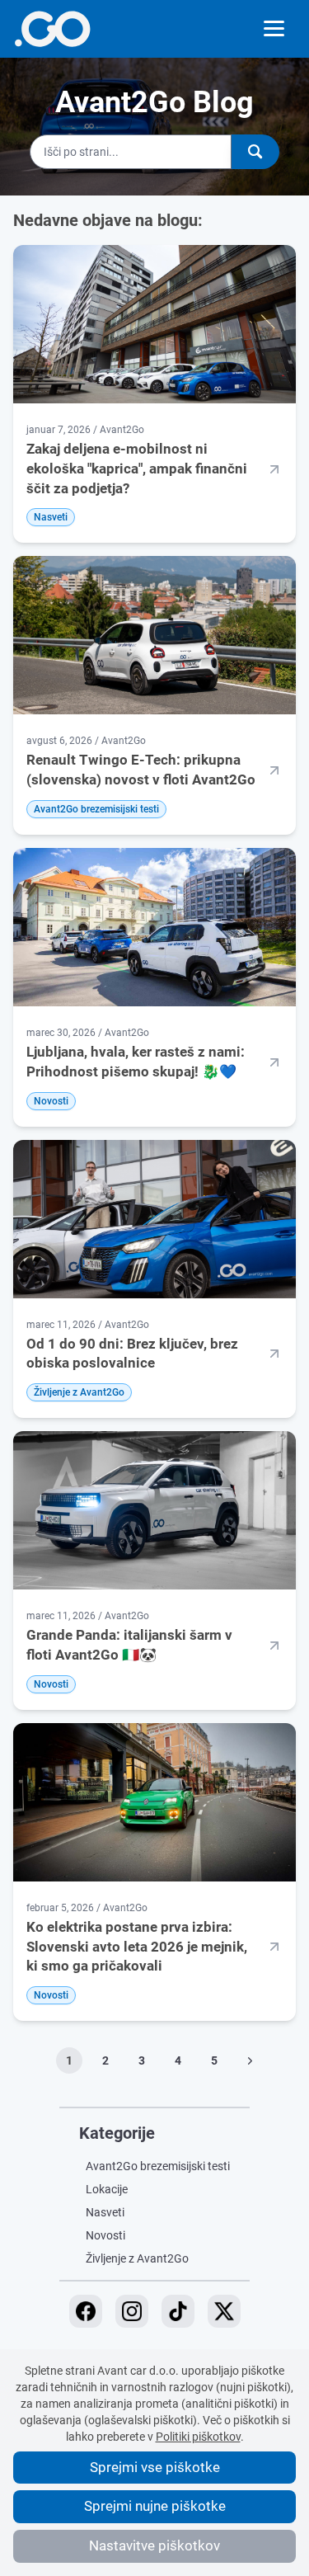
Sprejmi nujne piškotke (155, 2506)
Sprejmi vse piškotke (155, 2467)
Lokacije (107, 2189)
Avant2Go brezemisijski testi (158, 2166)
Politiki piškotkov (198, 2437)
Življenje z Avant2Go (137, 2258)
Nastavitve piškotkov (154, 2545)
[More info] (52, 29)
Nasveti (105, 2212)
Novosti (105, 2235)
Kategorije (117, 2133)
